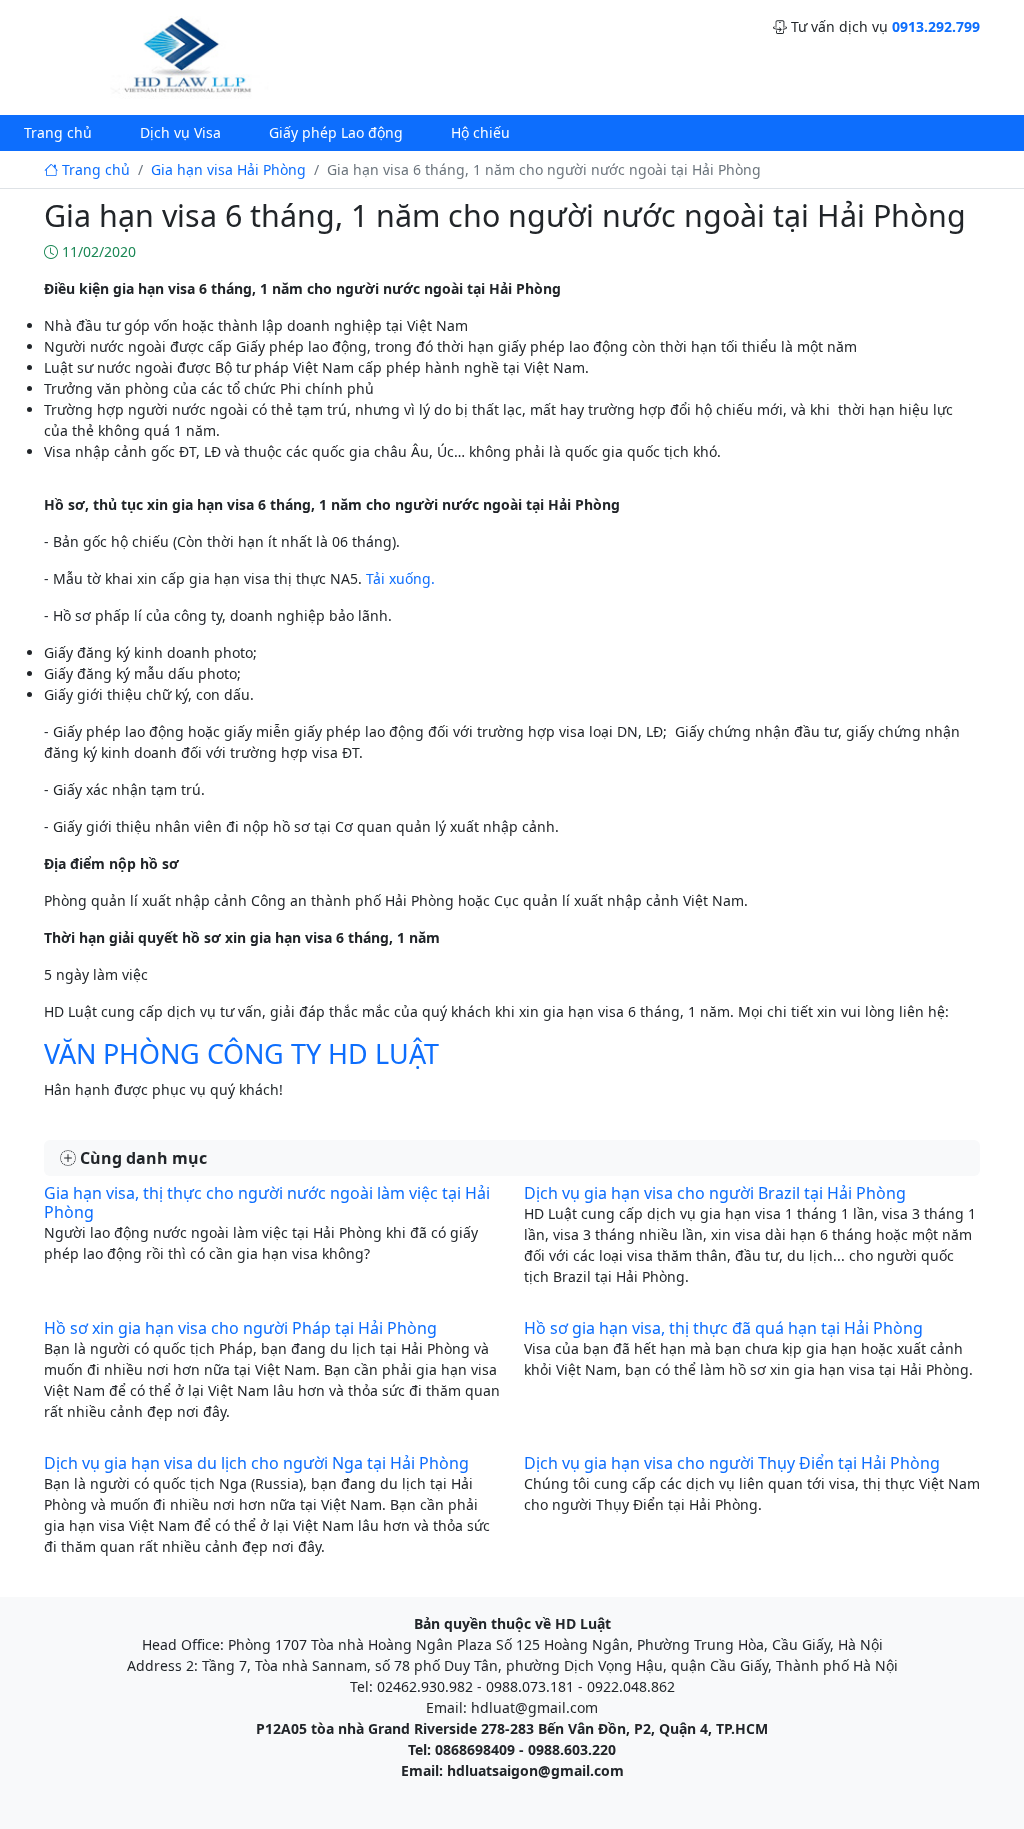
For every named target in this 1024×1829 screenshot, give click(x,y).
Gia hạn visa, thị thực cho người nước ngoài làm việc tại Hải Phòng (267, 1202)
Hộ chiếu (480, 132)
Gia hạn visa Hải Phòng (228, 169)
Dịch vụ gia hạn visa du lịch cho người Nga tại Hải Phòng (256, 1463)
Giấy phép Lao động (336, 132)
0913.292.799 (936, 26)
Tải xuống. (400, 578)
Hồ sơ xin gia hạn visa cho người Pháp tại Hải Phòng (240, 1328)
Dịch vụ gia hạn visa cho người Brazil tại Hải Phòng (715, 1193)
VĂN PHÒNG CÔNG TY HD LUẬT (241, 1053)
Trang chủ (58, 132)
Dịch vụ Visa (180, 132)
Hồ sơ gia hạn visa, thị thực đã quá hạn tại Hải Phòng (723, 1328)
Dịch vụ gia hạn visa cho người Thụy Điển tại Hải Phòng (732, 1463)
